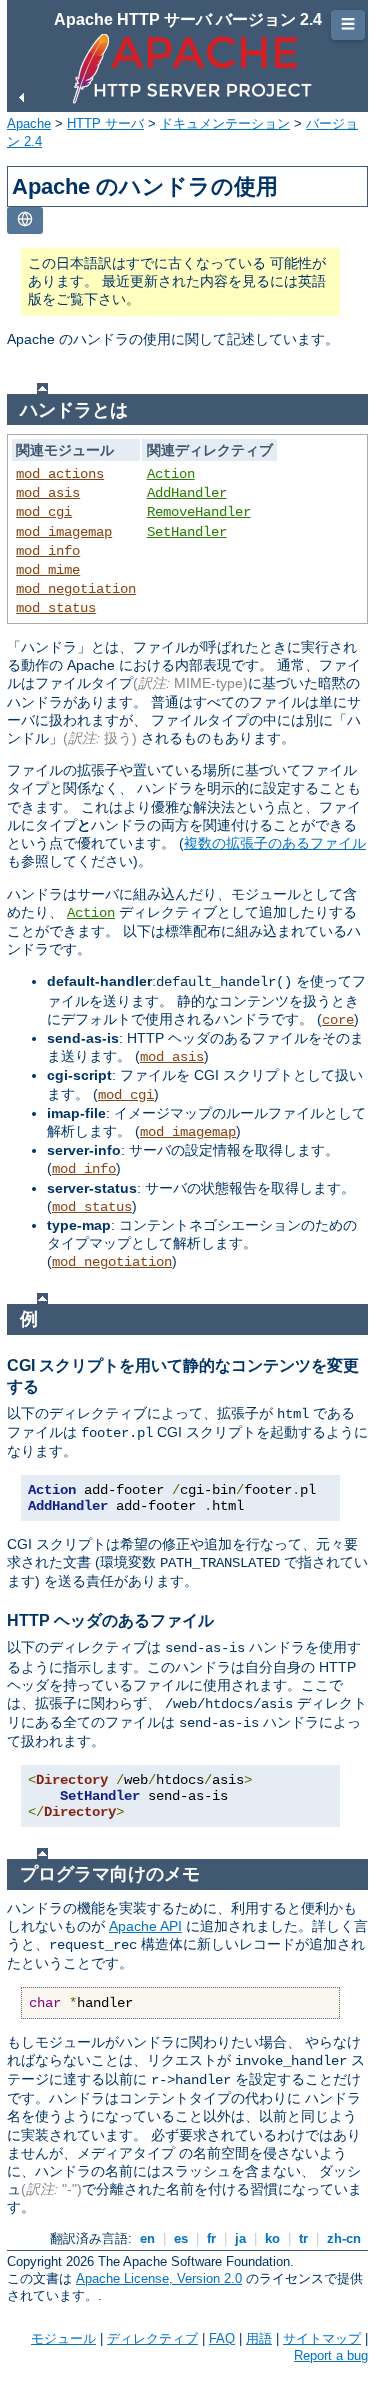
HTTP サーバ (105, 123)
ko (272, 2238)
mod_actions (60, 474)
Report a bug (331, 2355)
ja (240, 2238)
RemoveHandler (199, 512)
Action (171, 474)
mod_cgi (44, 512)
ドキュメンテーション (225, 123)
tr (303, 2238)
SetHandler (187, 532)
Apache (29, 123)
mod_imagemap (64, 532)
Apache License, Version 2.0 (159, 2278)
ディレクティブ (152, 2338)
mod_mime (48, 570)
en (147, 2238)
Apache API (145, 1926)
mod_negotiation (76, 589)
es (181, 2238)
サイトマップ (322, 2338)
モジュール (63, 2338)
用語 (259, 2338)
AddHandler (187, 493)
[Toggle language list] (25, 220)
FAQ (222, 2338)
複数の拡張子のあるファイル (275, 843)
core (338, 1020)
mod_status (56, 608)
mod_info (48, 551)
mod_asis (48, 493)
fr (211, 2238)
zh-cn (344, 2238)
